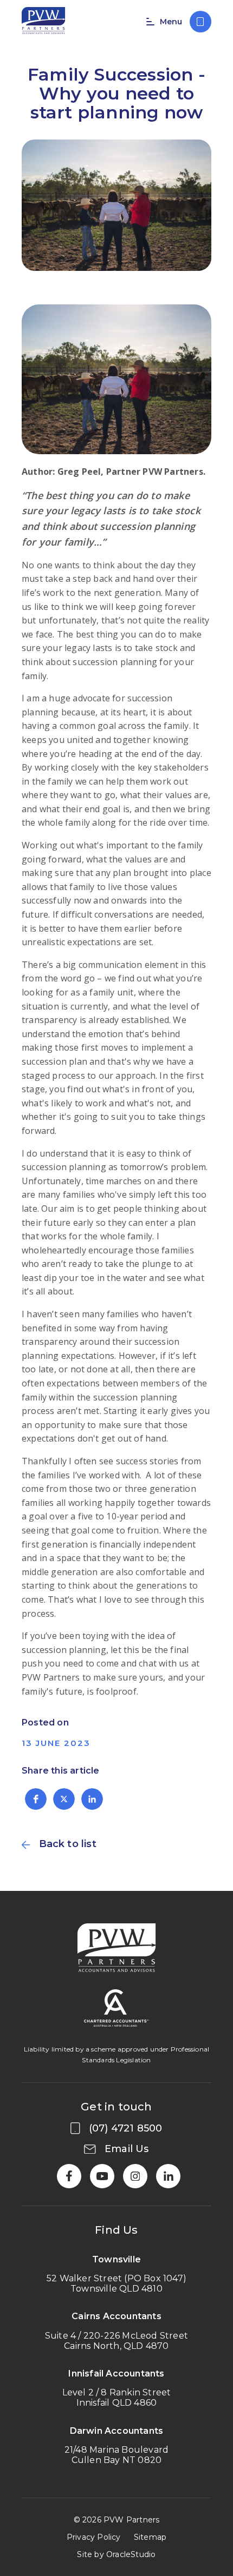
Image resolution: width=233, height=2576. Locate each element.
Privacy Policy (94, 2537)
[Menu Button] (149, 22)
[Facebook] (69, 2176)
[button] (36, 1799)
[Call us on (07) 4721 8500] (200, 22)
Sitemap (150, 2537)
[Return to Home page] (44, 22)
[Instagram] (135, 2176)
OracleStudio (131, 2554)
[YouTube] (102, 2176)
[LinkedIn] (168, 2176)
